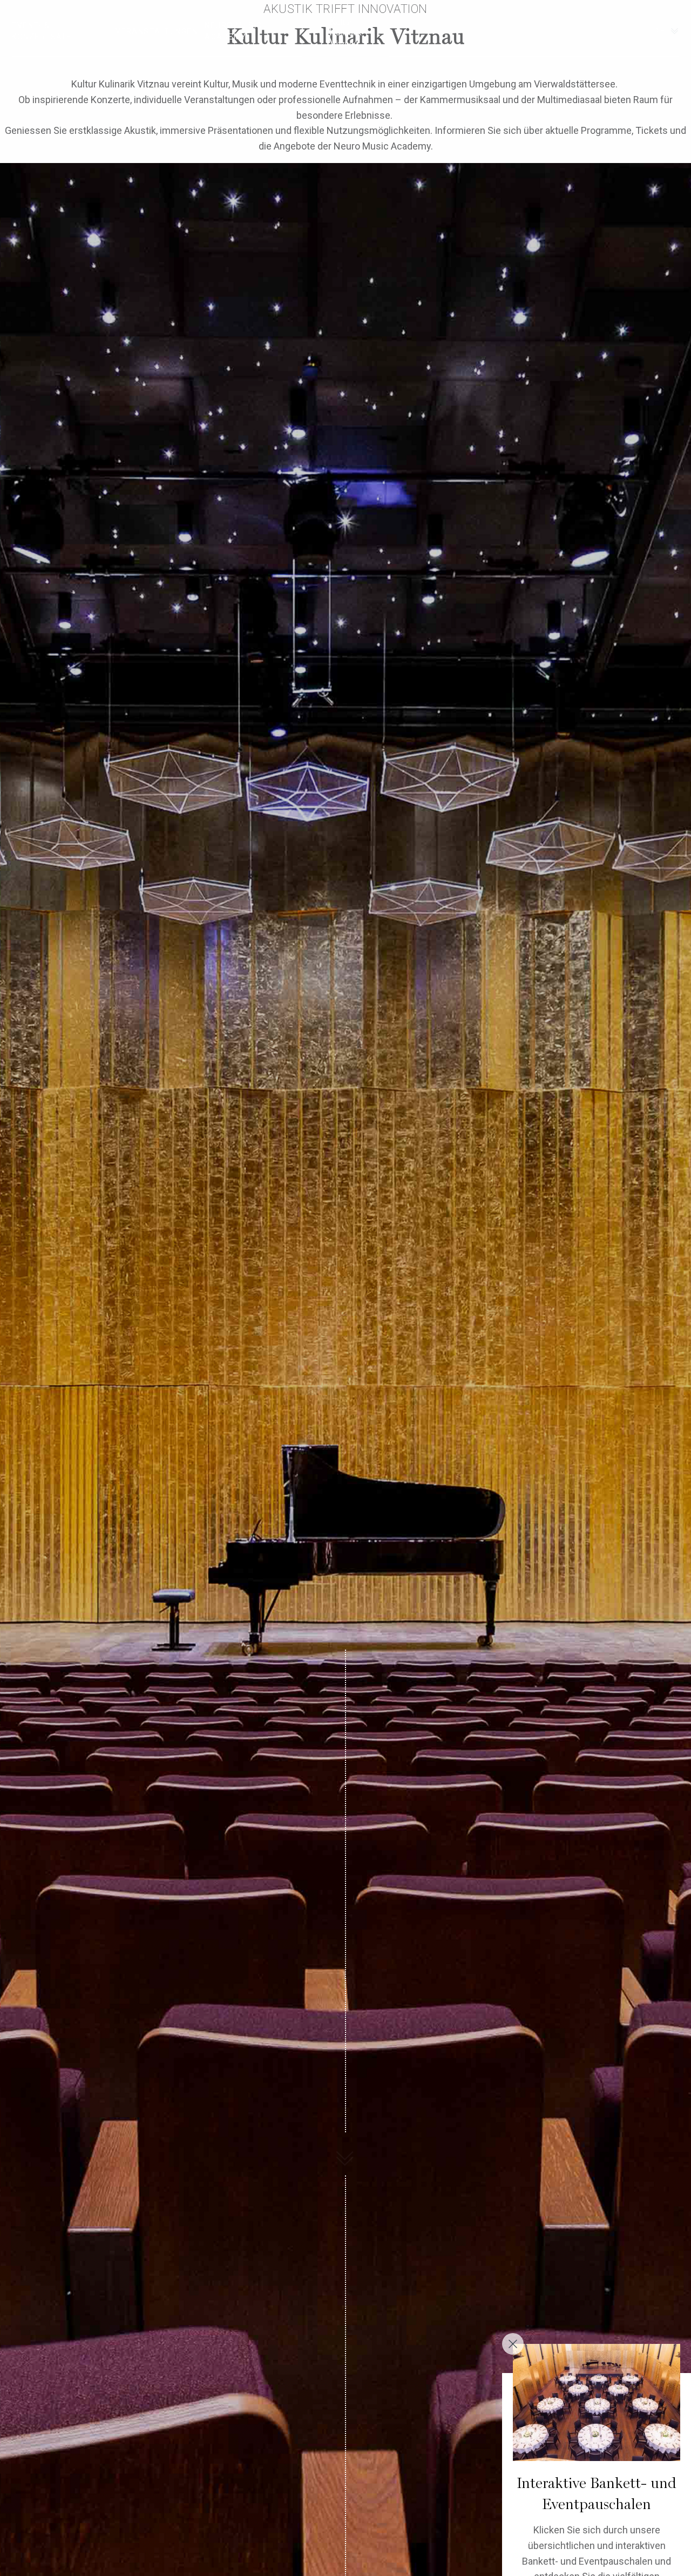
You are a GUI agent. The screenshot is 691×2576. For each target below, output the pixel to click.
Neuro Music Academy (233, 31)
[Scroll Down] (345, 2154)
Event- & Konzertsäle (42, 31)
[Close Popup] (513, 2344)
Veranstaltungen (157, 31)
